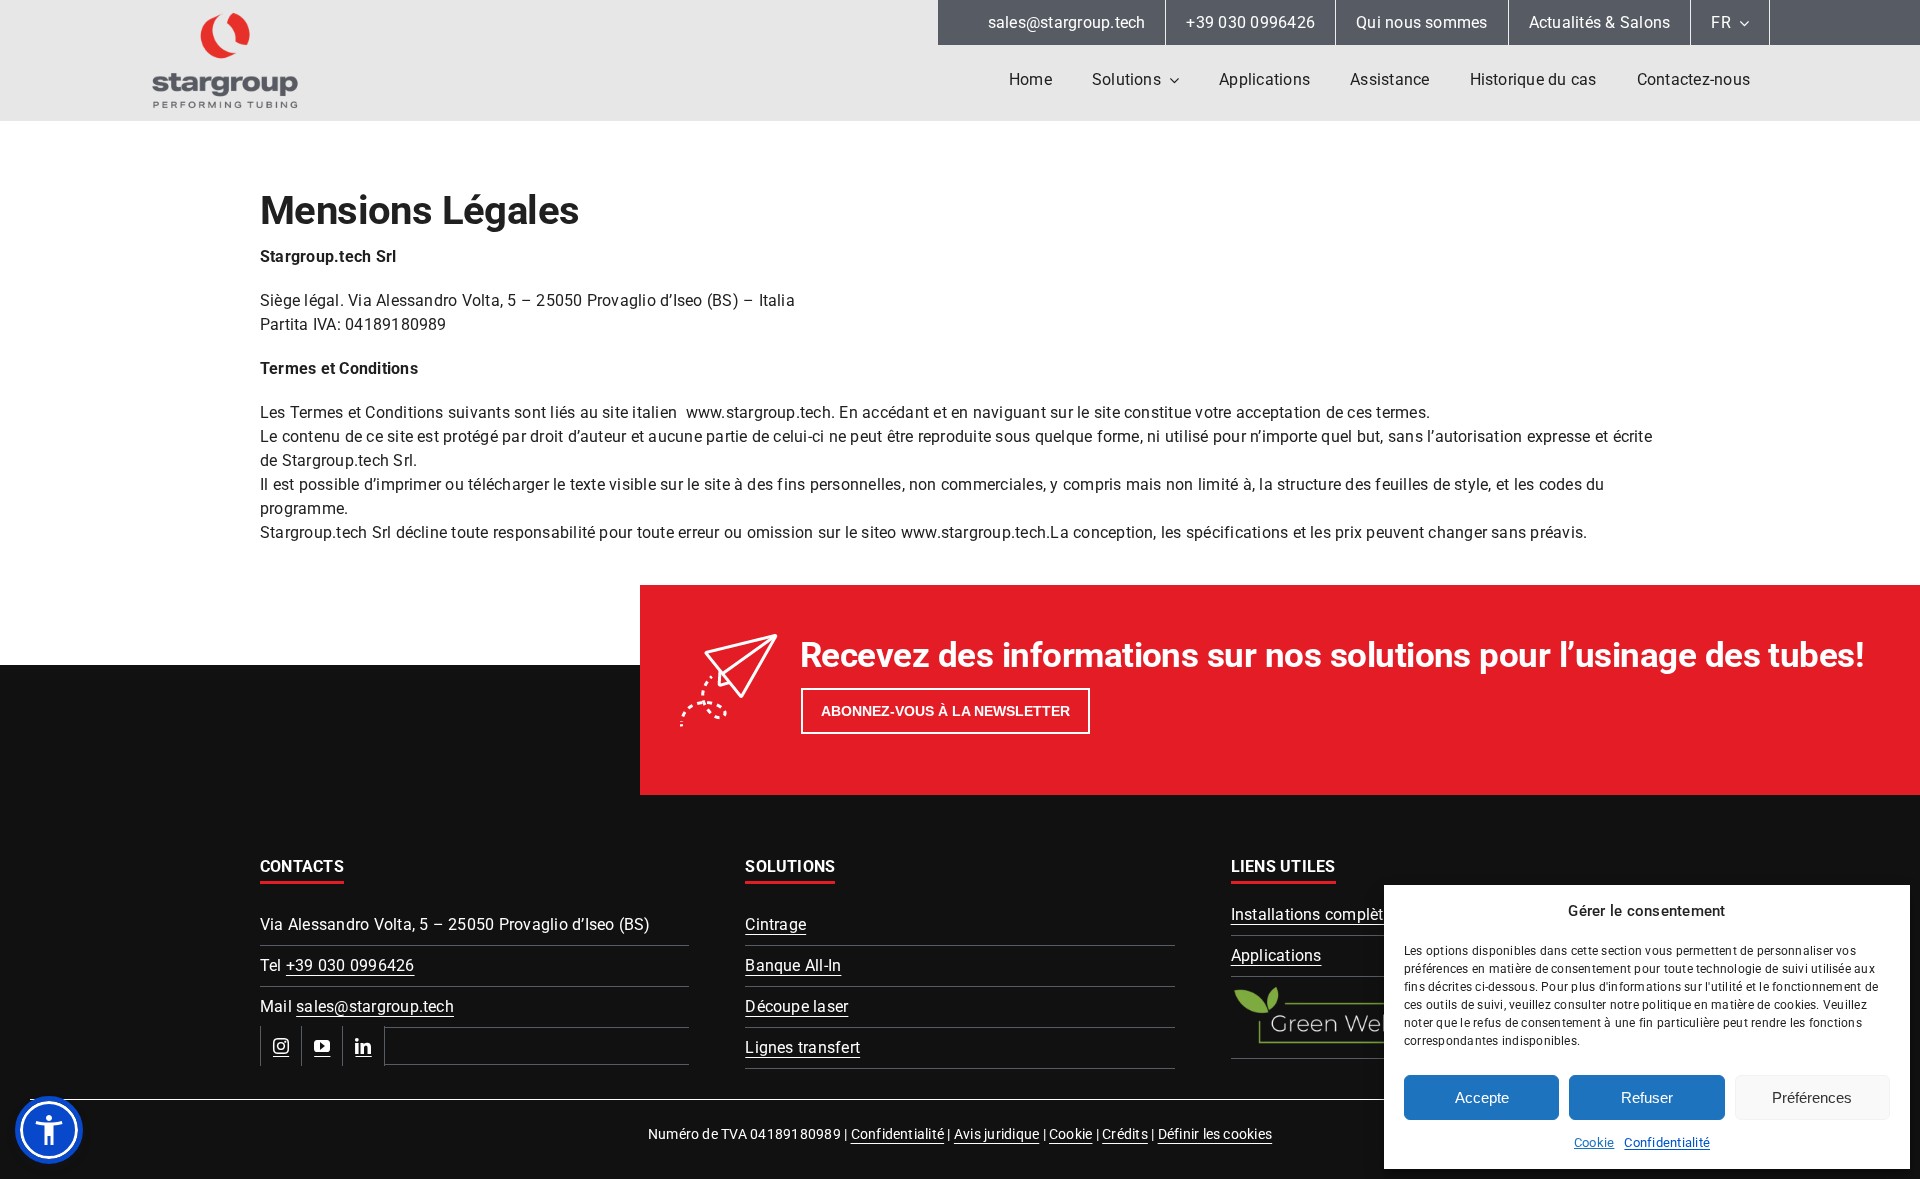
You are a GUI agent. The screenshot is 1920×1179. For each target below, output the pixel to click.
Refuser (1647, 1097)
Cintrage (775, 924)
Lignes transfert (802, 1047)
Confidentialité (1667, 1142)
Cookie (1594, 1142)
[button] (49, 1130)
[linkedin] (363, 1046)
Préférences (1812, 1097)
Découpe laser (796, 1006)
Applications (1276, 955)
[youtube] (322, 1046)
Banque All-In (793, 965)
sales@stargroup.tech (375, 1006)
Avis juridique (996, 1134)
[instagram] (281, 1046)
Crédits (1125, 1134)
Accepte (1482, 1097)
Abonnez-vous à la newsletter (945, 711)
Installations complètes (1316, 914)
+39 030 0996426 (350, 965)
